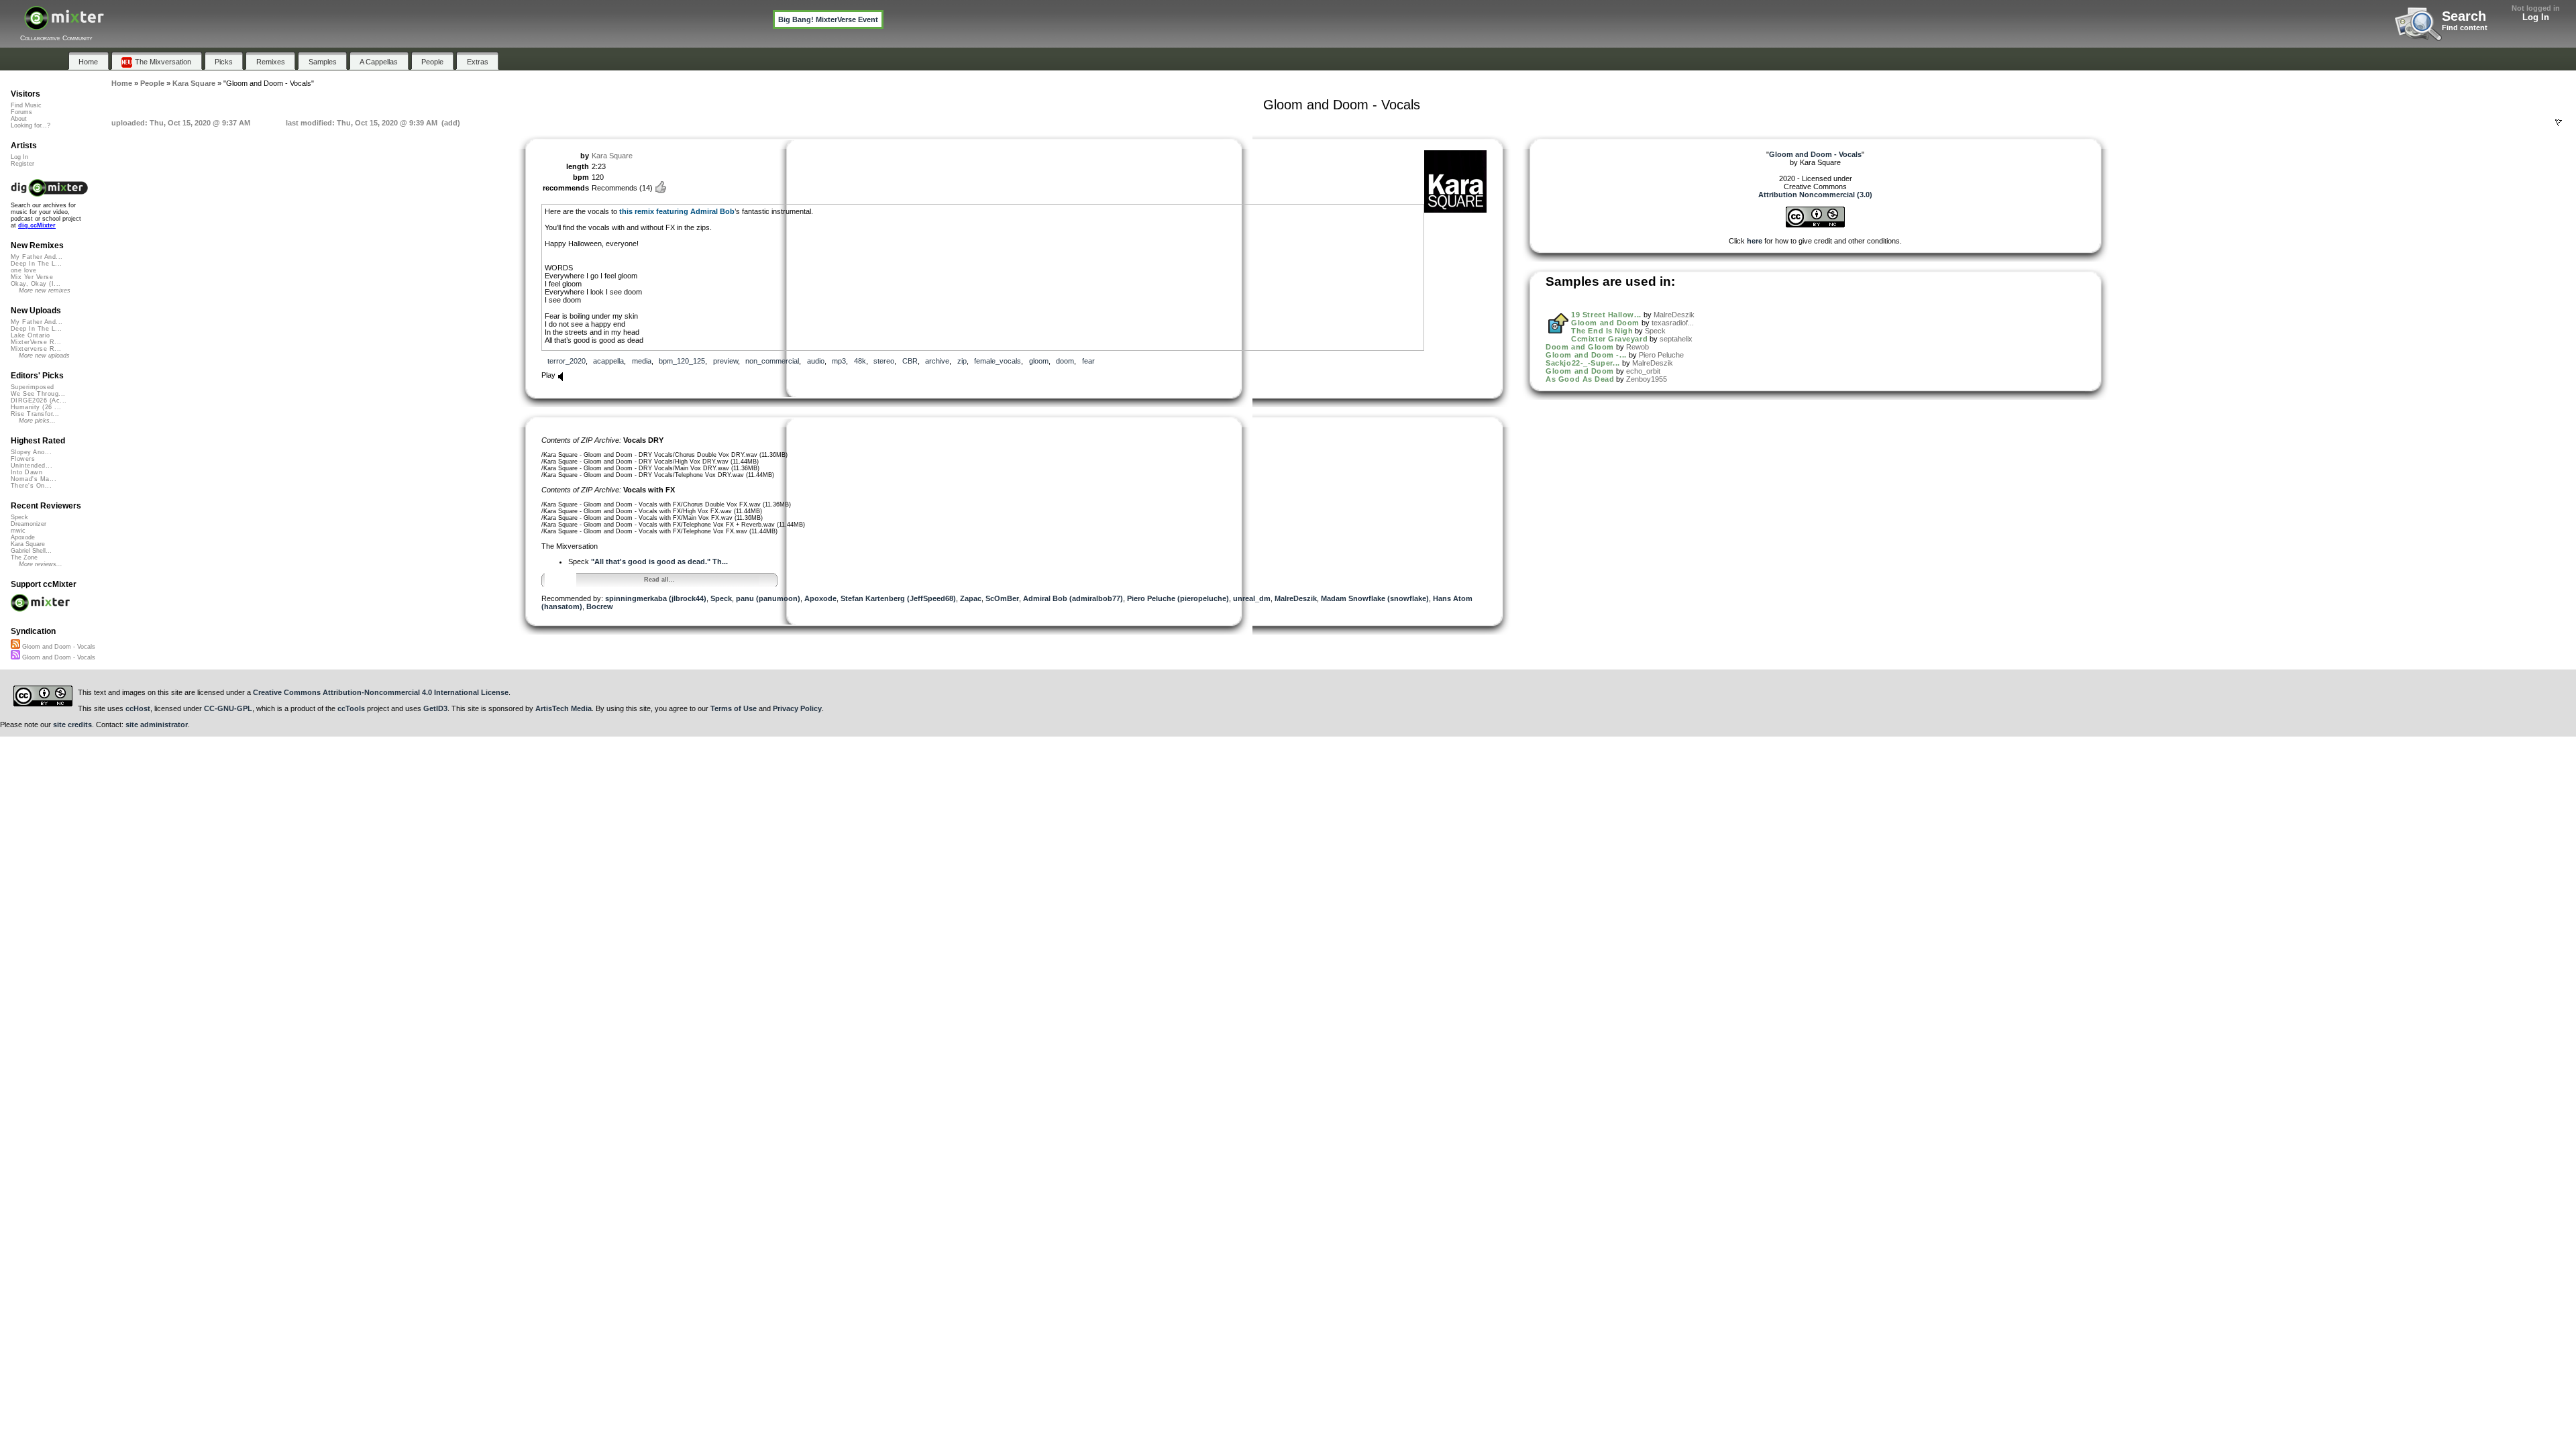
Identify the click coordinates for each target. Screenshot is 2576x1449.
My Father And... (37, 257)
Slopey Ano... (31, 452)
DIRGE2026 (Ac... (39, 400)
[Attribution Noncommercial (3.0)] (1815, 225)
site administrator (157, 724)
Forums (21, 112)
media (642, 361)
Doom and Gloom (1580, 347)
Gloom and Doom (1605, 323)
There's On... (31, 486)
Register (22, 164)
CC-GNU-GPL (228, 708)
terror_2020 (567, 361)
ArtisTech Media (563, 708)
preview (726, 361)
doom (1065, 361)
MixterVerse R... (36, 342)
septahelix (1676, 339)
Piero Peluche (1661, 355)
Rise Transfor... (35, 414)
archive (937, 361)
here (1755, 241)
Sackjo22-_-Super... (1582, 363)
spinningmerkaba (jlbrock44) (656, 598)
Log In (2536, 17)
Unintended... (32, 466)
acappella (608, 361)
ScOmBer (1002, 598)
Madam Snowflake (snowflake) (1375, 598)
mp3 (839, 361)
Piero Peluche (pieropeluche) (1178, 598)
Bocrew (600, 606)
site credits (72, 724)
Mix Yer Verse (32, 277)
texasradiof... (1673, 323)
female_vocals (998, 361)
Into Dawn (26, 472)
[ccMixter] (64, 25)
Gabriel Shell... (31, 551)
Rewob (1638, 347)
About (19, 119)
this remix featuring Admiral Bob (677, 211)
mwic (18, 531)
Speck (721, 598)
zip (962, 361)
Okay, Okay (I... (36, 284)
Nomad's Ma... (34, 479)
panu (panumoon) (768, 598)
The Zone (24, 557)
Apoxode (820, 598)
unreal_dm (1252, 598)
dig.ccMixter (37, 225)
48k (860, 361)
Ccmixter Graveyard (1609, 339)
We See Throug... (38, 394)
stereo (884, 361)
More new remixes (45, 290)
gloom (1039, 361)
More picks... (37, 421)
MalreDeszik (1296, 598)
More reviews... (41, 564)
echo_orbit (1643, 371)
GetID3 (435, 708)
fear (1088, 361)
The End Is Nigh (1602, 331)
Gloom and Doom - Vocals (58, 647)
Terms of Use (734, 708)
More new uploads (44, 356)
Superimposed (33, 387)
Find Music (26, 105)
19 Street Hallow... (1606, 315)
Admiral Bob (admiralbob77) (1073, 598)
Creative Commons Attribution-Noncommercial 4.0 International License (381, 692)
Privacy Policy (797, 708)
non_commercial (772, 361)
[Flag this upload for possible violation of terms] (2559, 123)
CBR (910, 361)
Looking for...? (31, 125)
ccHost (138, 708)
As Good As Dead (1580, 379)
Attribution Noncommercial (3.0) (1815, 195)
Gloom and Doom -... (1586, 355)
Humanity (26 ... (36, 407)
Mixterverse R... (36, 349)
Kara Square (612, 156)
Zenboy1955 (1647, 379)
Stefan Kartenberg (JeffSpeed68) (898, 598)
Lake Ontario (31, 335)
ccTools (351, 708)
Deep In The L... (36, 264)
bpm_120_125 (682, 361)
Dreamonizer (29, 524)
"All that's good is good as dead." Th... (659, 561)
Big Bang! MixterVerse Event (828, 19)
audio (816, 361)
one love (24, 270)
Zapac (971, 598)
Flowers (23, 459)
